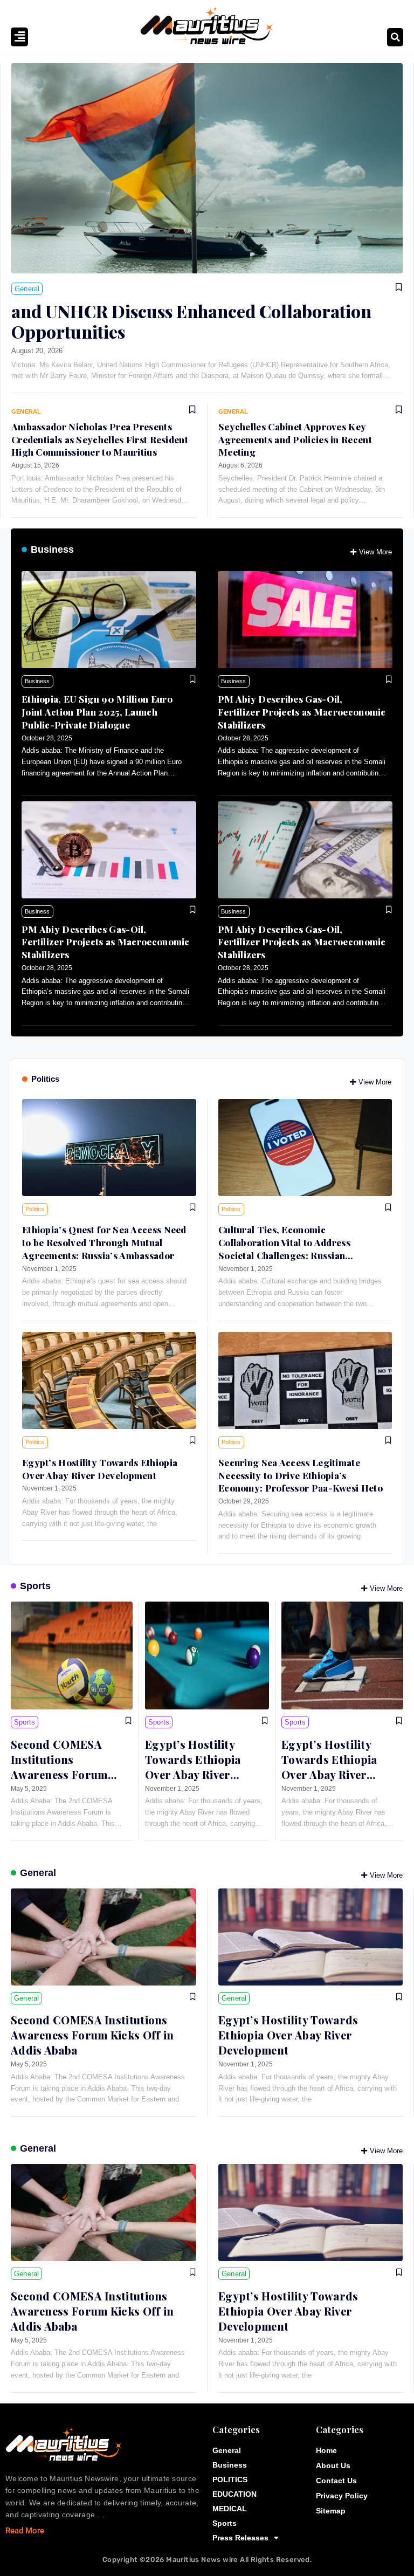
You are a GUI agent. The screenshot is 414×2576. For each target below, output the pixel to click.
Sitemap (331, 2511)
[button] (395, 37)
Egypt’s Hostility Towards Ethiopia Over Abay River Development (100, 1469)
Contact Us (336, 2481)
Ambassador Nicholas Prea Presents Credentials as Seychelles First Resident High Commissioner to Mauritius (100, 439)
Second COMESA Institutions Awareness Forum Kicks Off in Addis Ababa (59, 1774)
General (38, 1873)
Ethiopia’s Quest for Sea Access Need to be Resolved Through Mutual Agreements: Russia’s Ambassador (104, 1242)
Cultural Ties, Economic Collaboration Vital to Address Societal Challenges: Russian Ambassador (284, 1249)
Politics (45, 1079)
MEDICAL (230, 2509)
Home (326, 2450)
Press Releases (240, 2538)
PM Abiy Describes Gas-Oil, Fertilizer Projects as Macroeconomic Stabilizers (302, 712)
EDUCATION (234, 2494)
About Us (333, 2465)
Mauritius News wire (203, 2560)
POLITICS (230, 2479)
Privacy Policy (342, 2496)
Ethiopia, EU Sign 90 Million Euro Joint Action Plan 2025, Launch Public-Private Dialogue (97, 712)
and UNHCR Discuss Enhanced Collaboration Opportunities (191, 321)
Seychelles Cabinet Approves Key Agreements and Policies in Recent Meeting (295, 439)
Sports (35, 1586)
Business (52, 549)
